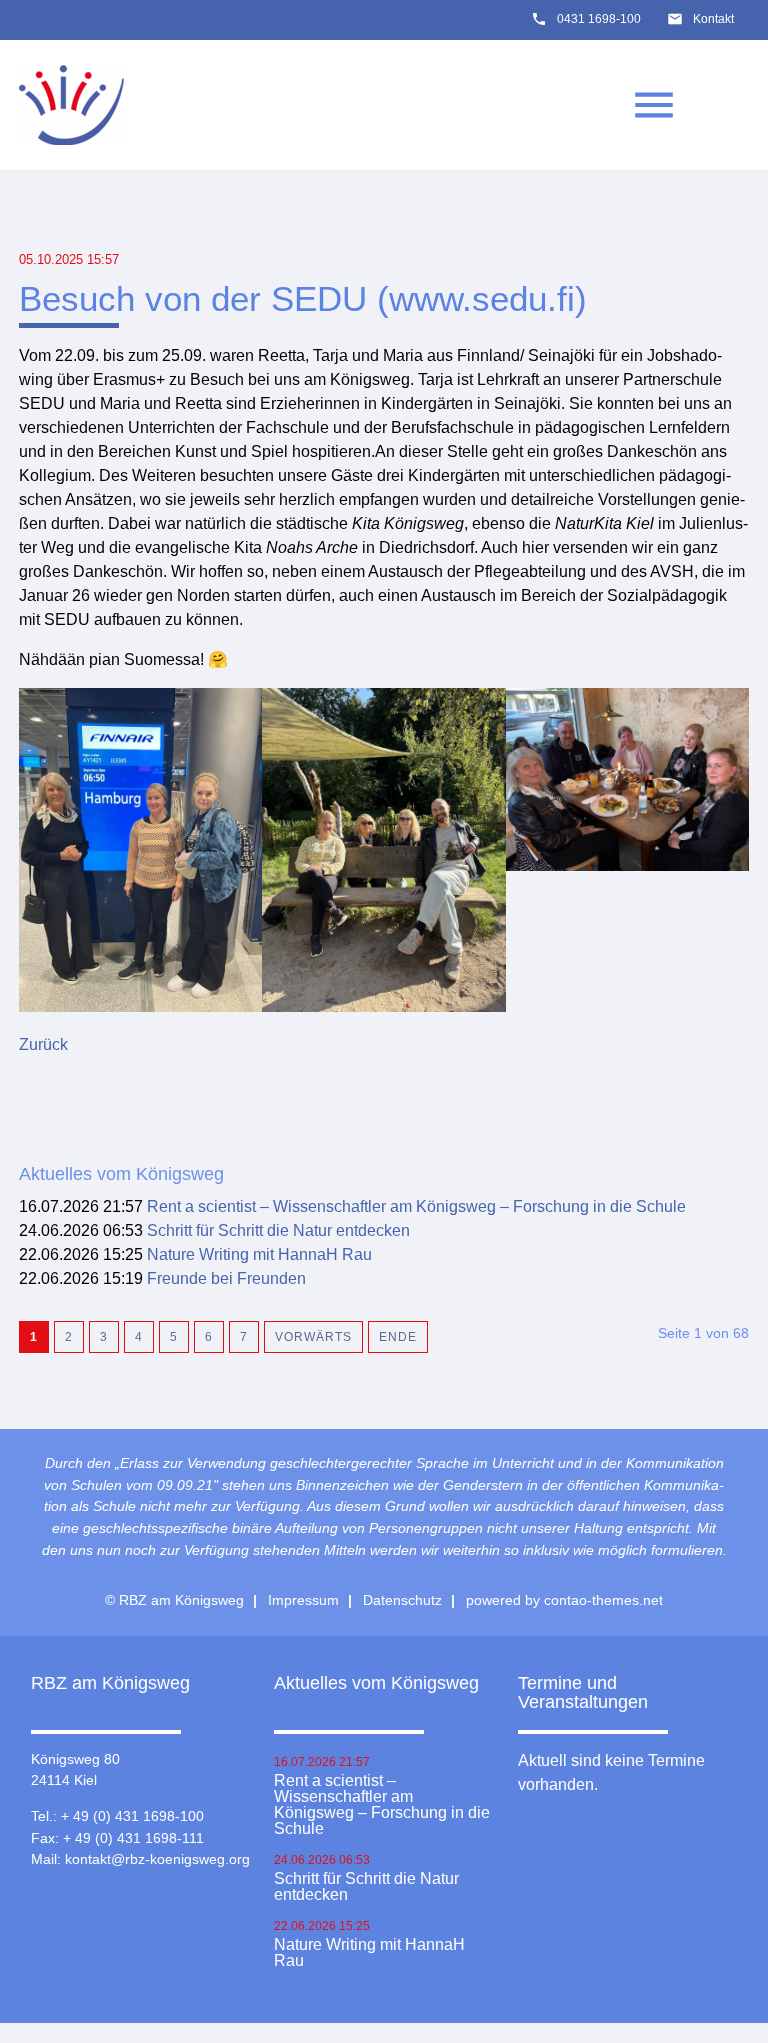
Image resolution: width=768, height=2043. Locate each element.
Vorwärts (313, 1337)
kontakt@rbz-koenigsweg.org (157, 1859)
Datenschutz (402, 1600)
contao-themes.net (603, 1600)
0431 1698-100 (599, 19)
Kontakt (713, 19)
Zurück (43, 1044)
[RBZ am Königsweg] (71, 105)
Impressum (303, 1600)
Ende (398, 1337)
